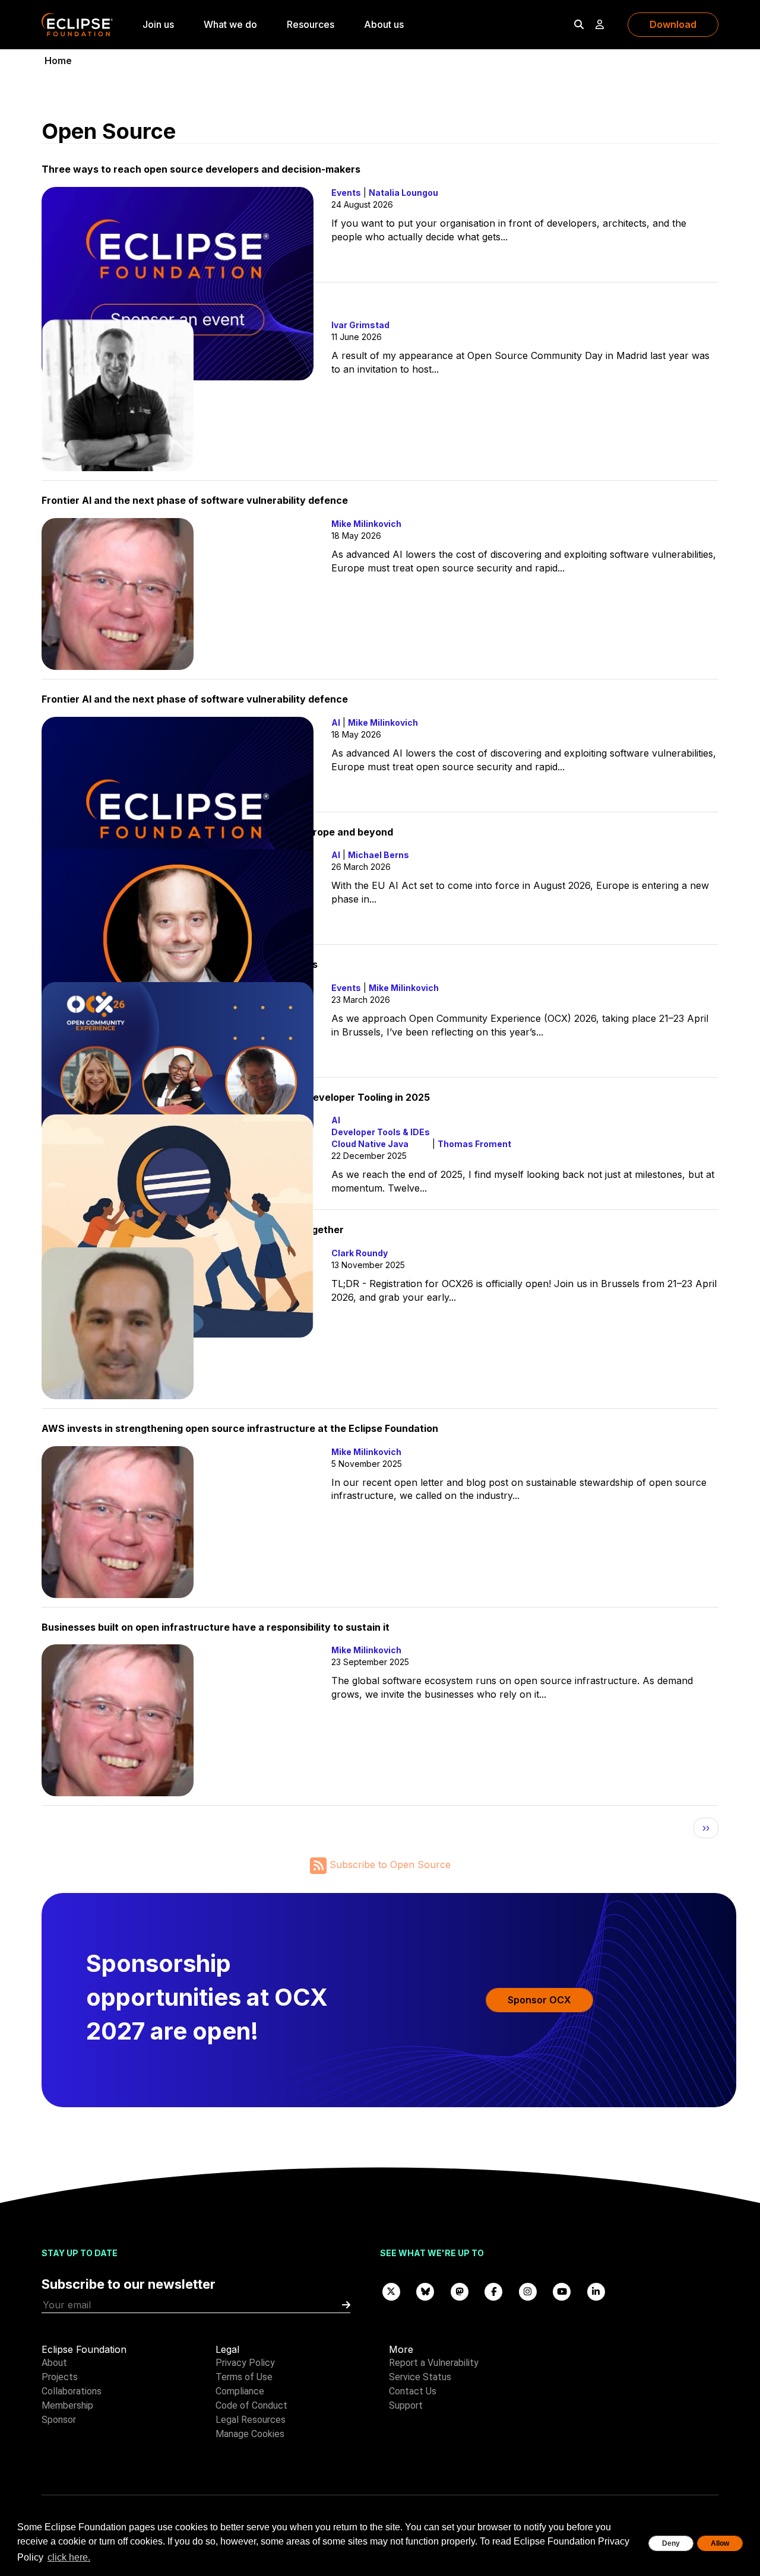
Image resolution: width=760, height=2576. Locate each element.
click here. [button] (69, 2557)
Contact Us (413, 2391)
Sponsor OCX (539, 2000)
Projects (60, 2377)
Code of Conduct (251, 2405)
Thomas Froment (474, 1144)
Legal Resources (251, 2420)
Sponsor (59, 2420)
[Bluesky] (426, 2291)
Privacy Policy (245, 2363)
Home (58, 61)
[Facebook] (494, 2291)
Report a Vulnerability (434, 2363)
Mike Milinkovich (366, 524)
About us (384, 24)
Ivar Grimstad (360, 325)
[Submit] (346, 2305)
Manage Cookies (250, 2434)
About (54, 2363)
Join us (158, 24)
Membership (67, 2405)
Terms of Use (244, 2377)
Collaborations (72, 2391)
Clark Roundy (360, 1253)
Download (673, 24)
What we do (230, 24)
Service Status (420, 2377)
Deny (671, 2543)
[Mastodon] (460, 2291)
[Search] (579, 24)
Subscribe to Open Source (389, 1864)
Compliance (240, 2391)
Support (406, 2405)
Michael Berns (379, 855)
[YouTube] (562, 2291)
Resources (311, 24)
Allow (720, 2543)
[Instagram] (528, 2291)
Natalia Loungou (403, 193)
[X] (391, 2291)
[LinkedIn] (596, 2291)
